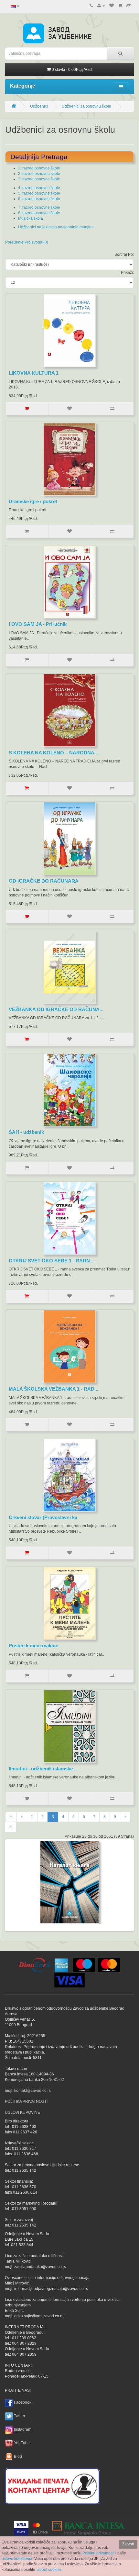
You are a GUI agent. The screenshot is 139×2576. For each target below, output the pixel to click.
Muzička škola (31, 218)
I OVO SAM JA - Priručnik (38, 624)
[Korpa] (120, 6)
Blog (18, 2456)
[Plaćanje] (129, 6)
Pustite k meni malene (33, 1646)
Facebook (23, 2402)
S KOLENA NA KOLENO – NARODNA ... (54, 753)
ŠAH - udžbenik (26, 1132)
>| (11, 1827)
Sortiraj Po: (124, 254)
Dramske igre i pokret (33, 501)
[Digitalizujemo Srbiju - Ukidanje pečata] (52, 2485)
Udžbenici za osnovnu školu (86, 106)
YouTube (22, 2443)
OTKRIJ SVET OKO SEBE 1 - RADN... (51, 1261)
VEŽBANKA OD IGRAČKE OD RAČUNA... (56, 1009)
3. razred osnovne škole (39, 179)
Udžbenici (39, 106)
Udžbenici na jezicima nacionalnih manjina (56, 227)
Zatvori (128, 2544)
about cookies (49, 2570)
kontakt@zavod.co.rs (32, 2091)
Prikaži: (127, 273)
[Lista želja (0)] (112, 6)
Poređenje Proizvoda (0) (27, 242)
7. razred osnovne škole (39, 207)
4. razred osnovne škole (39, 188)
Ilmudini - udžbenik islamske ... (43, 1769)
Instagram (23, 2429)
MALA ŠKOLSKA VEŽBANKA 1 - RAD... (53, 1389)
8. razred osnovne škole (39, 213)
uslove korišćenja (17, 2559)
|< (11, 1817)
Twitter (20, 2416)
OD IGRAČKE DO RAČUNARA (44, 881)
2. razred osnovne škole (39, 174)
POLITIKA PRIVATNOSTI (26, 2102)
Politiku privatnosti (98, 2553)
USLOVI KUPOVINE (22, 2112)
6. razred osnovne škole (39, 199)
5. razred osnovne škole (39, 193)
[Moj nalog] (101, 6)
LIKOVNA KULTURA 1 (34, 373)
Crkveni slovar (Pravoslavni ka (43, 1517)
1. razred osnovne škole (39, 168)
